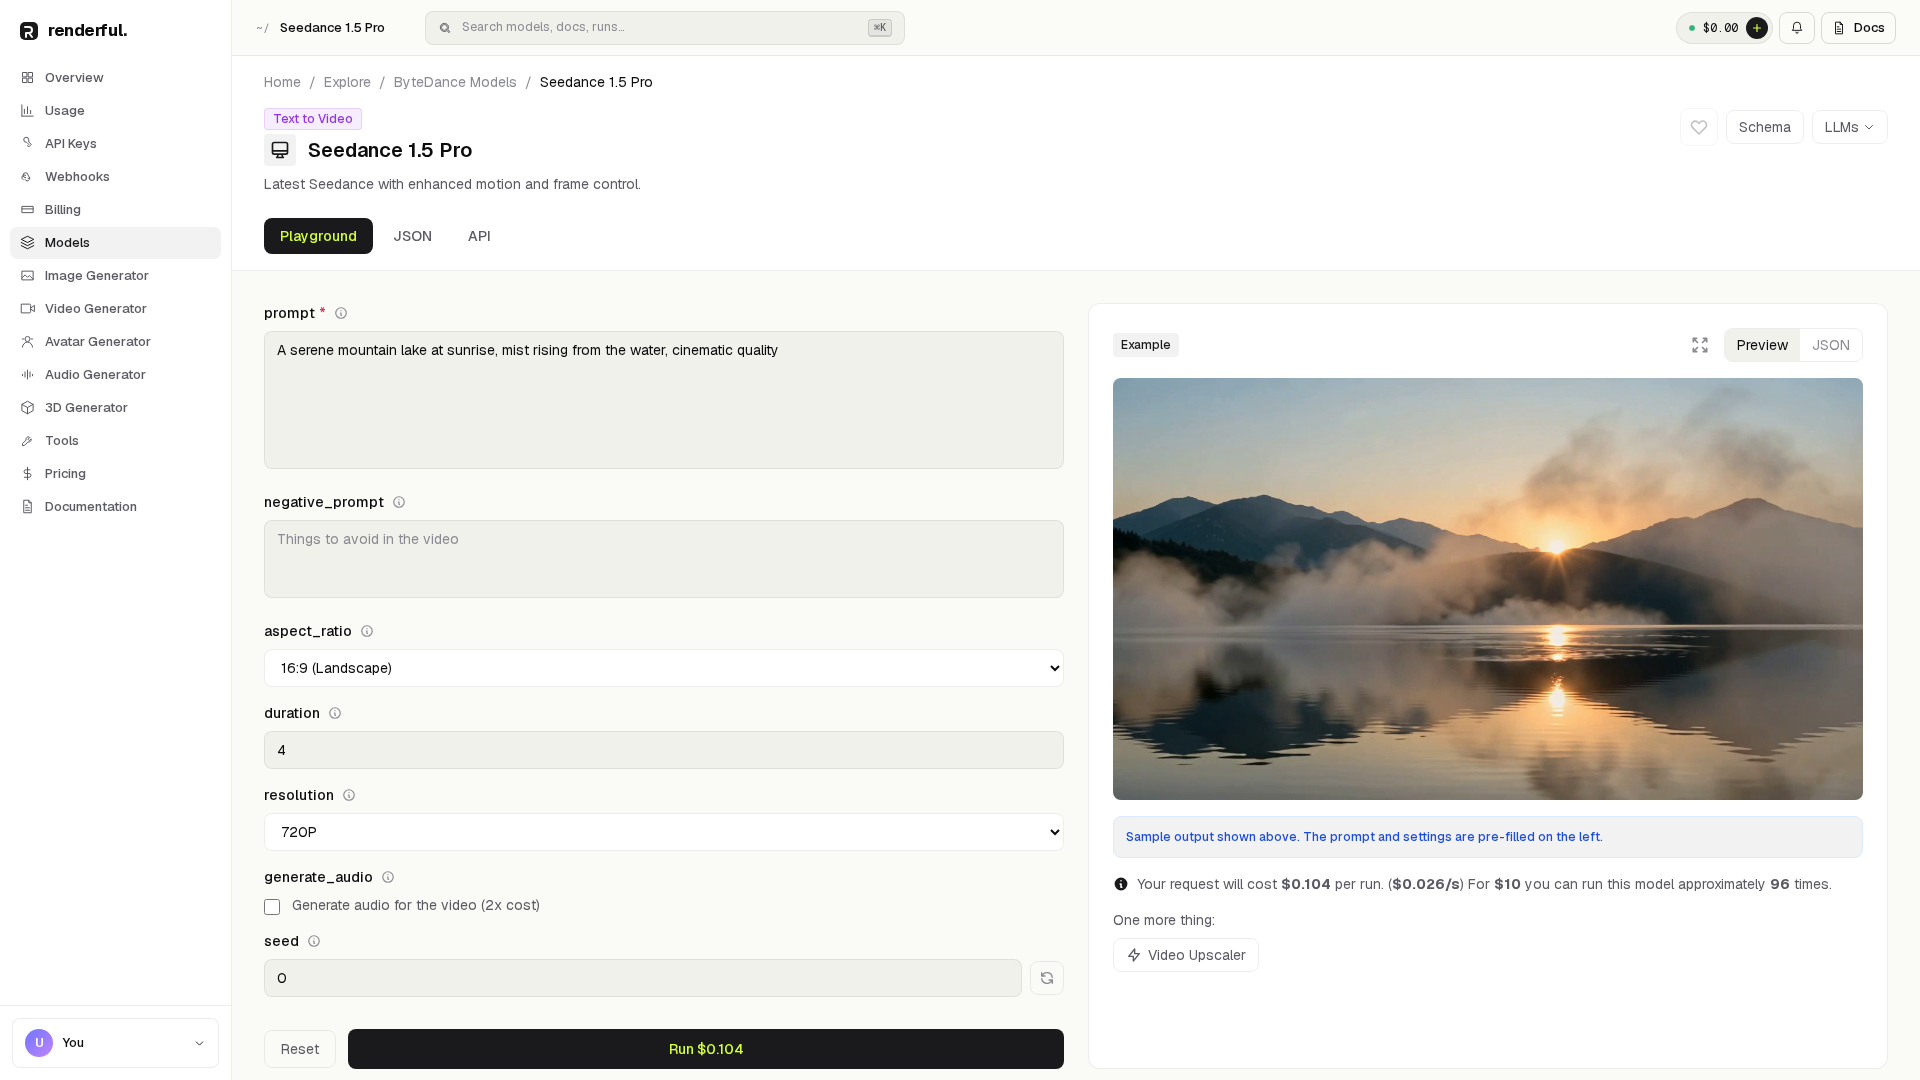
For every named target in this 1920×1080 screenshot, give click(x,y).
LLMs (1842, 127)
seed (281, 941)
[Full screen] (1700, 345)
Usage (65, 110)
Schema (1765, 127)
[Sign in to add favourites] (1699, 127)
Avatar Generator (98, 341)
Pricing (65, 473)
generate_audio (318, 877)
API (479, 236)
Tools (62, 440)
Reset (300, 1049)
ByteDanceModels (455, 82)
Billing (63, 209)
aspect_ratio (308, 631)
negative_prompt (324, 502)
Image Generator (97, 275)
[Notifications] (1797, 28)
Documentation (91, 506)
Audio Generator (95, 374)
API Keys (71, 143)
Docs (1869, 27)
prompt (295, 313)
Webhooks (77, 176)
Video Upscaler (1197, 955)
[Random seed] (1047, 978)
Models (67, 242)
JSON (412, 236)
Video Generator (96, 308)
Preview (1762, 345)
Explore (347, 82)
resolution (299, 795)
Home (282, 82)
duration (292, 713)
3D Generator (86, 407)
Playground (318, 236)
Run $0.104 (706, 1049)
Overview (74, 77)
